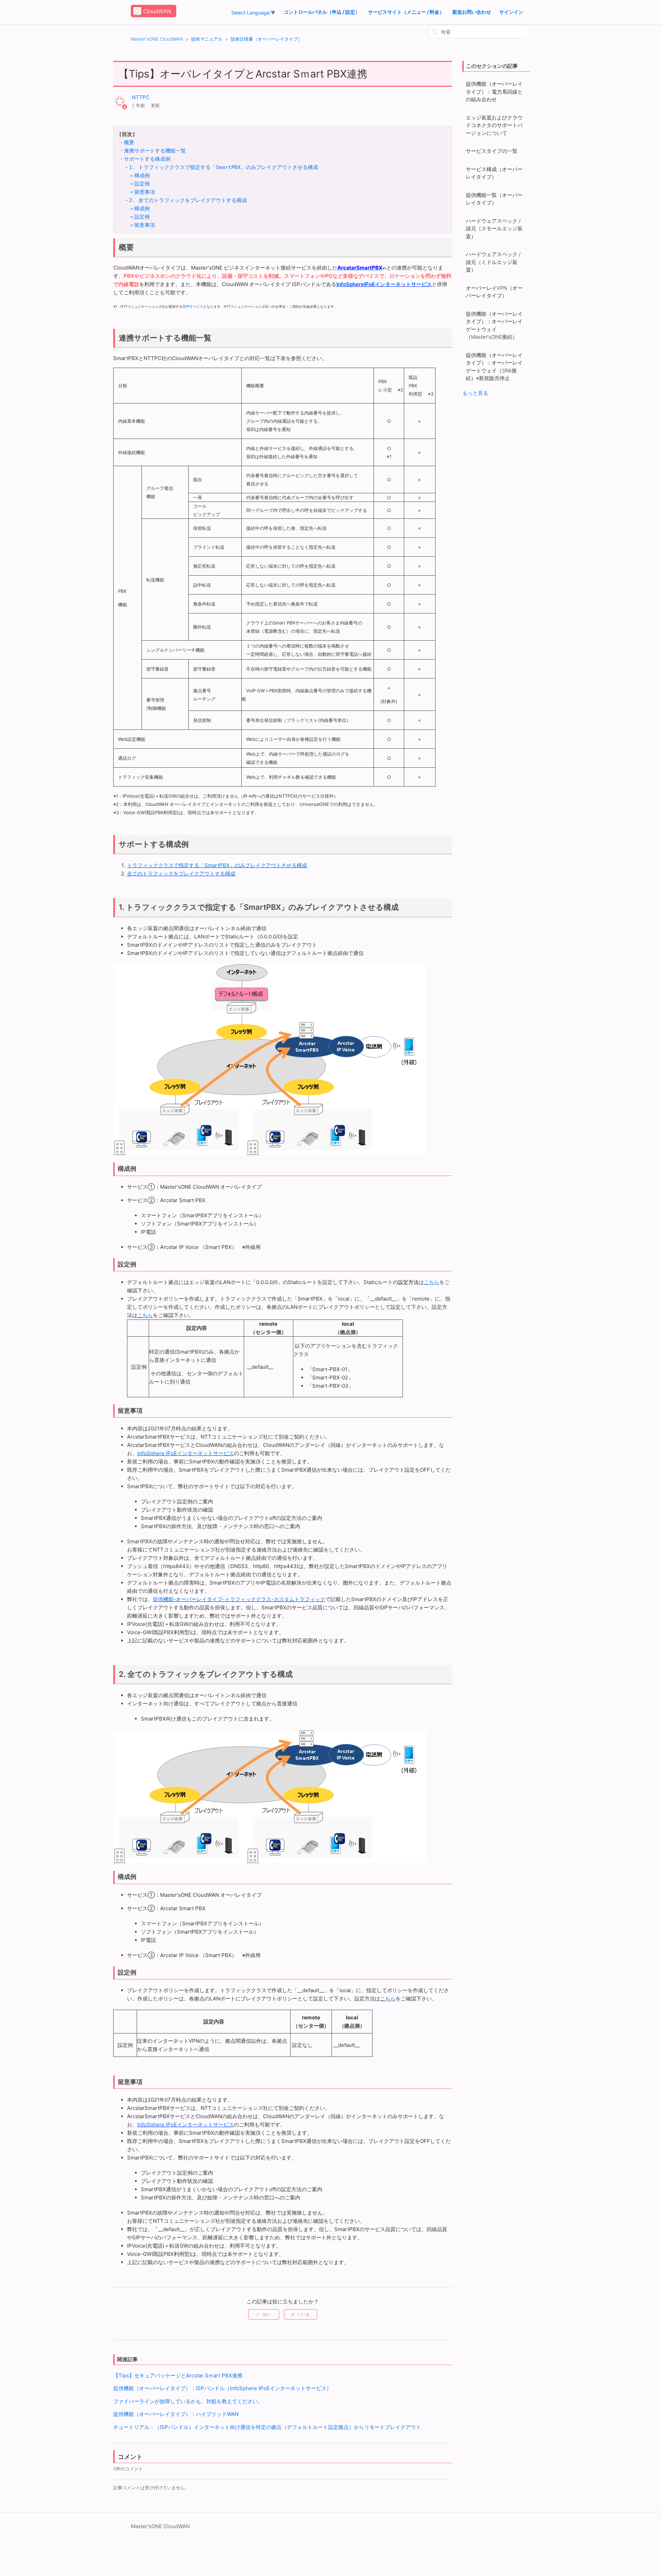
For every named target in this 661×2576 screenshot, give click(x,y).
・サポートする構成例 (145, 159)
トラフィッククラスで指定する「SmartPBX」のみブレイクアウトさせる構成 (217, 865)
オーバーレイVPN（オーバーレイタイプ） (494, 292)
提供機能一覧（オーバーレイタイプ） (494, 199)
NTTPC (141, 97)
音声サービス (193, 306)
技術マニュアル (207, 39)
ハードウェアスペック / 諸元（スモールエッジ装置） (494, 229)
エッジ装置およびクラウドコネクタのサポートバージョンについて (494, 125)
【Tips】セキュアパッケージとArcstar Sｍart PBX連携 (178, 2375)
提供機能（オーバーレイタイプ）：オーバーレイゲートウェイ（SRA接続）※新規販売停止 (494, 367)
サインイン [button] (511, 12)
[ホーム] (154, 16)
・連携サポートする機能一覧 (152, 151)
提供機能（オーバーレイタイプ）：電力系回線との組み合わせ (494, 92)
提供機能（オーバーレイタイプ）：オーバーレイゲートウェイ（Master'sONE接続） (494, 325)
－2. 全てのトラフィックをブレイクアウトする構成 (185, 200)
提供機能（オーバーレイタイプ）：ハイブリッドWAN (176, 2414)
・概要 (127, 143)
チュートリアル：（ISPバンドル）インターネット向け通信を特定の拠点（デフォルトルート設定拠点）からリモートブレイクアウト (267, 2427)
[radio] (264, 2314)
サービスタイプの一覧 (492, 151)
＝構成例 (139, 176)
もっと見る (475, 393)
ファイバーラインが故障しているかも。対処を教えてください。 (188, 2401)
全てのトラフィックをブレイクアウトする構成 (181, 874)
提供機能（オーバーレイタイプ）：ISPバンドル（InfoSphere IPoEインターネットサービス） (222, 2388)
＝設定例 (139, 184)
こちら (145, 1315)
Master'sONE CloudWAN (157, 39)
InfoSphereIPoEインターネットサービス (384, 284)
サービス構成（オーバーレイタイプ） (494, 173)
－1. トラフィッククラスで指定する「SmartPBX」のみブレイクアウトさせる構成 (221, 167)
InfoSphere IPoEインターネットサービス (186, 1453)
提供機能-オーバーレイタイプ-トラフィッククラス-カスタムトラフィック (239, 1599)
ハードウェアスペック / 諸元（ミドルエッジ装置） (493, 262)
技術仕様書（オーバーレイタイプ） (266, 39)
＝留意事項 (142, 192)
